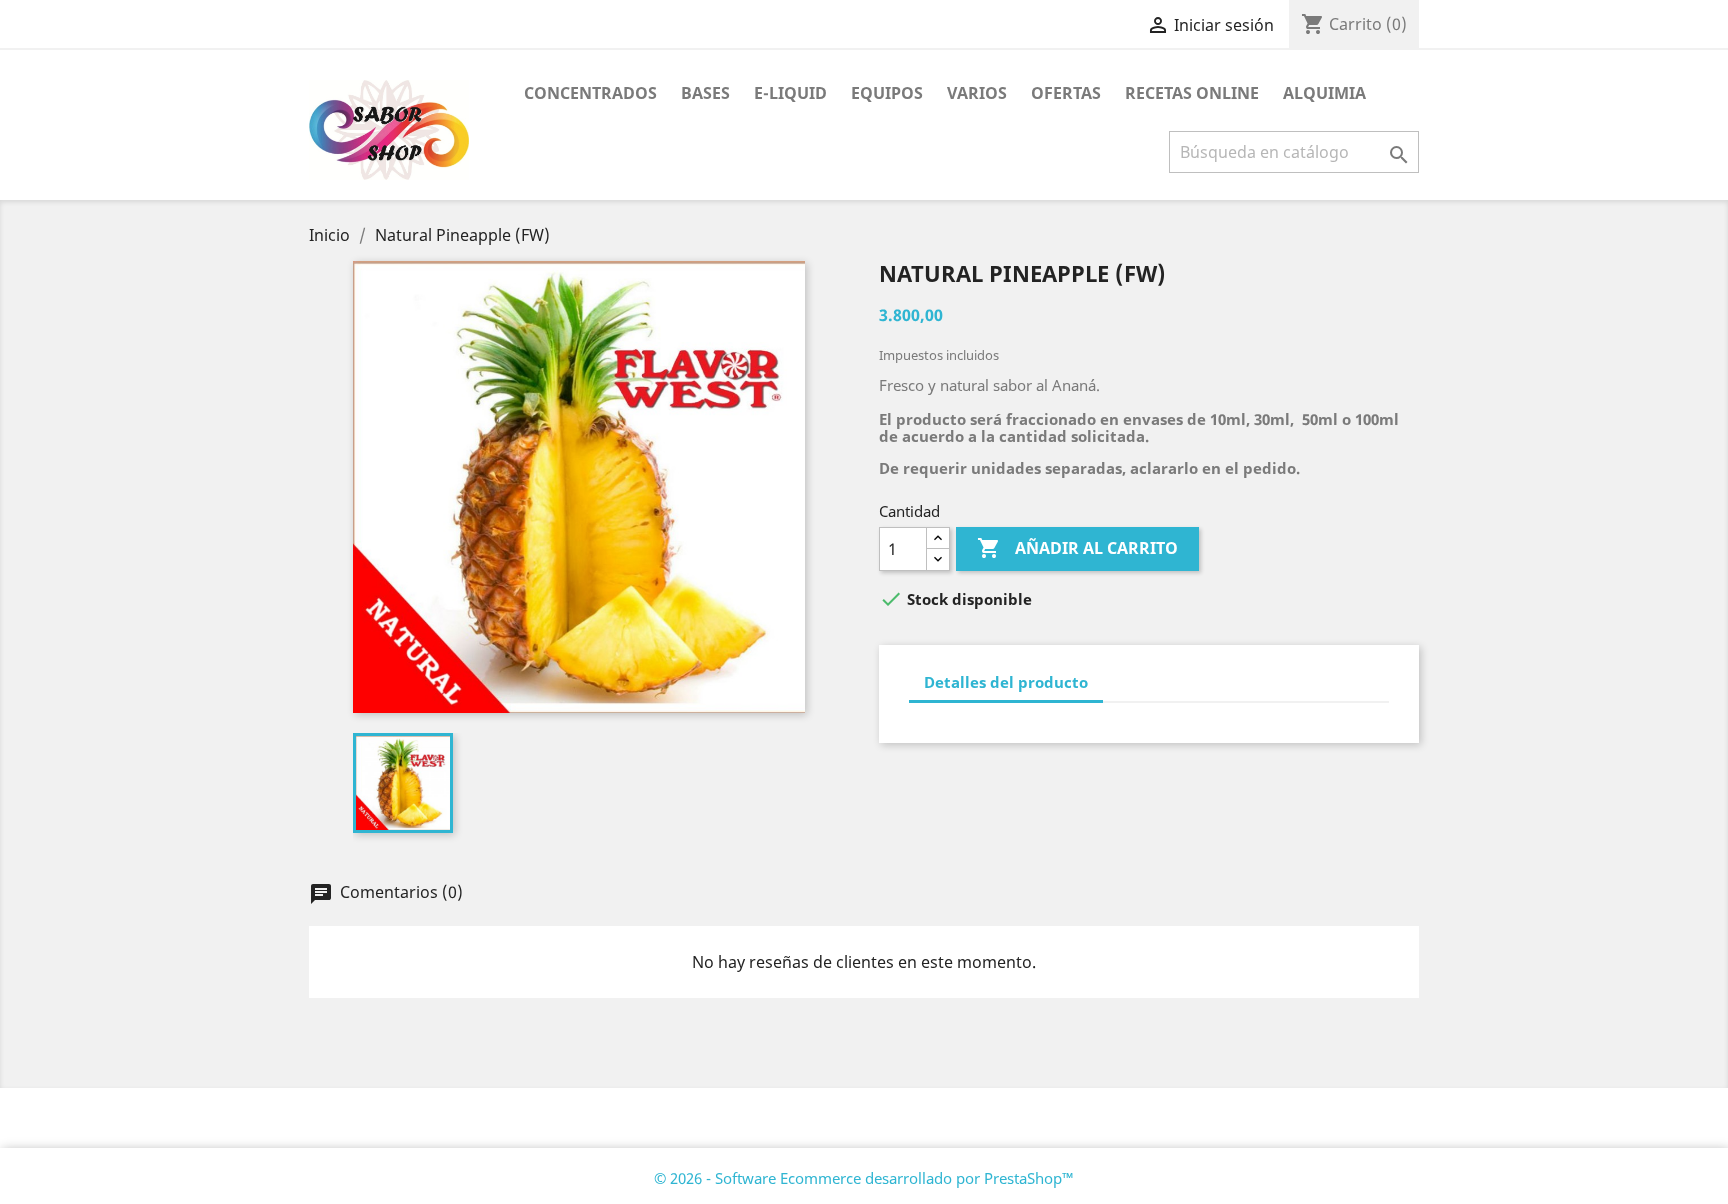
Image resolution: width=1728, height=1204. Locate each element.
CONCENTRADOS (590, 93)
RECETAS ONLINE (1192, 93)
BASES (705, 93)
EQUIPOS (887, 93)
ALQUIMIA (1324, 93)
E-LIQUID (790, 93)
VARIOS (977, 93)
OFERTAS (1066, 93)
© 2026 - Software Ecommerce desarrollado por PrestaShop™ (864, 1178)
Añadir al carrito (1077, 548)
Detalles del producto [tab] (1006, 682)
